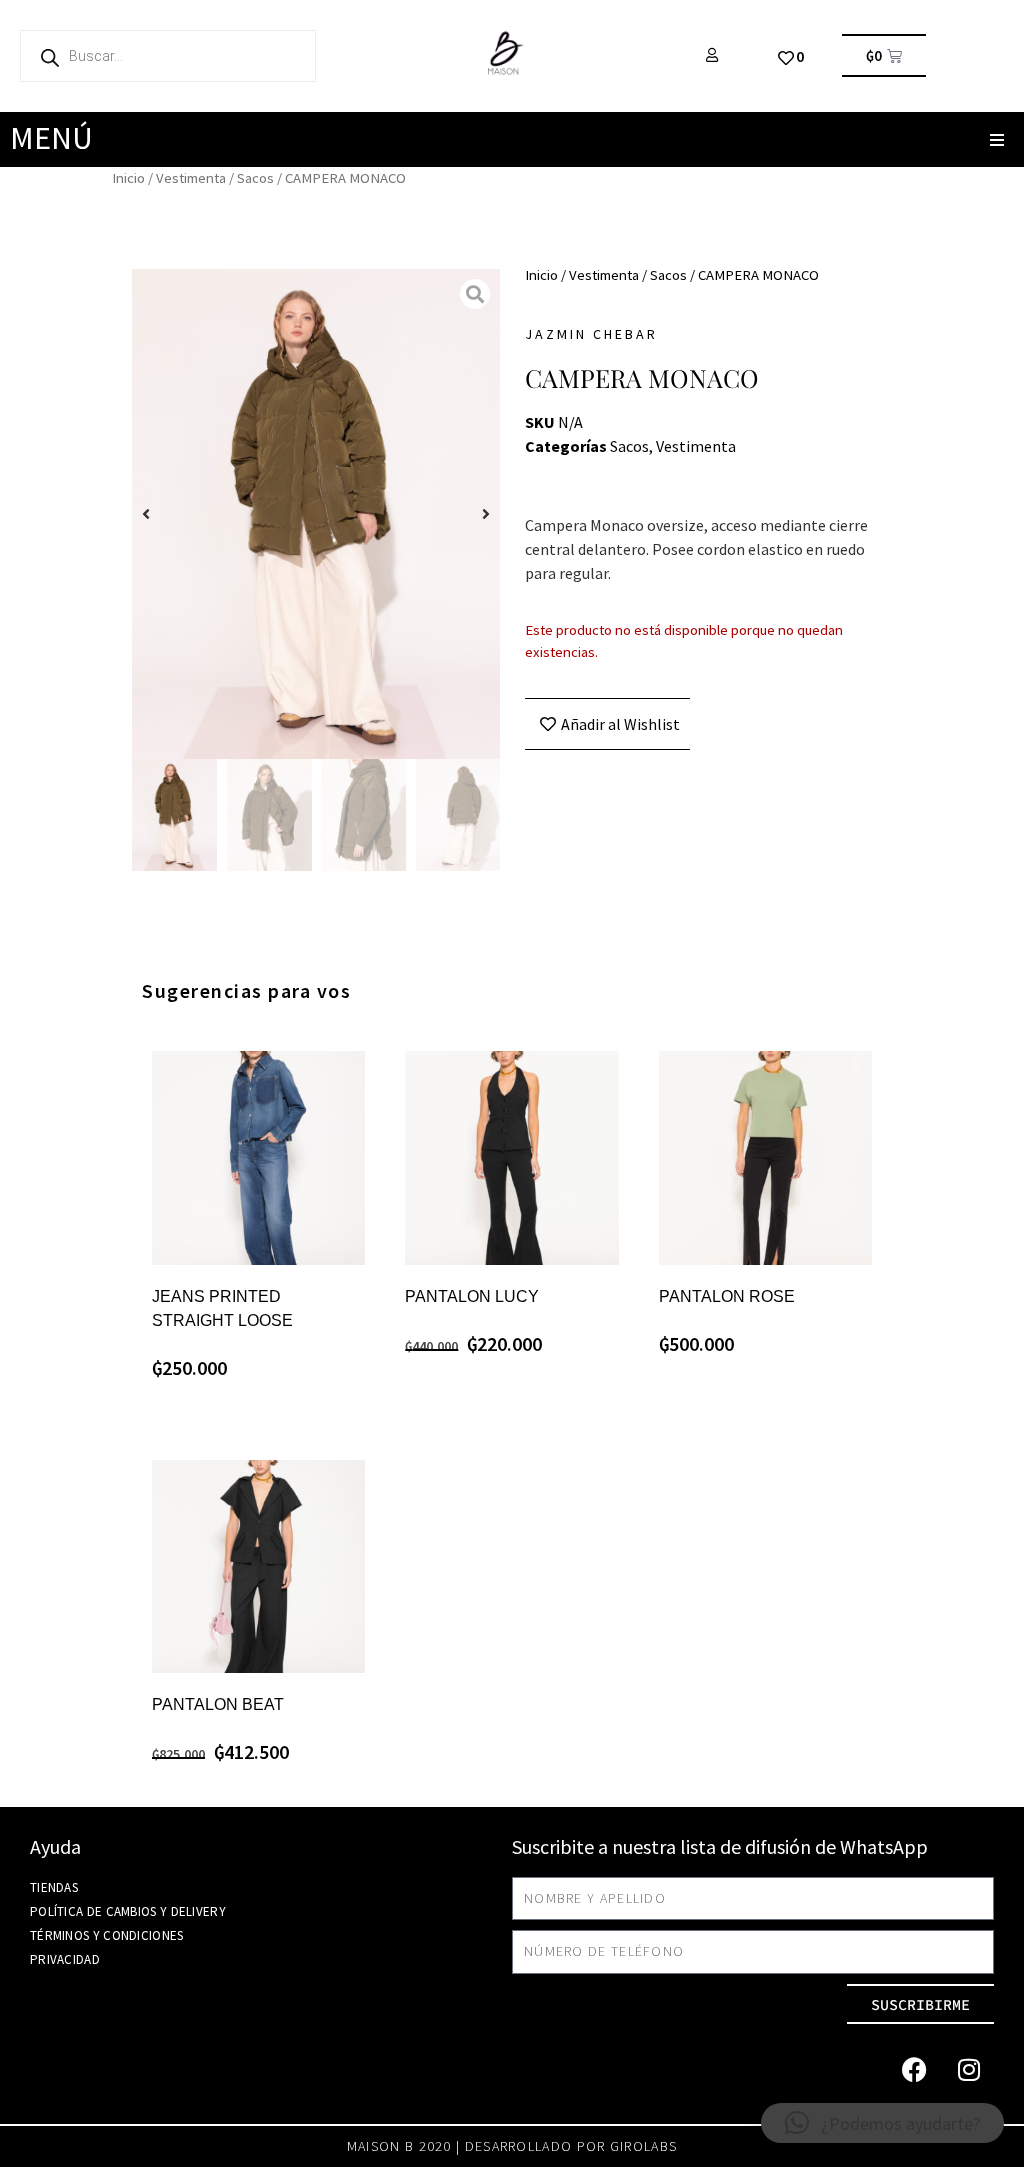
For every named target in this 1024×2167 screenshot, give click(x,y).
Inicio (128, 178)
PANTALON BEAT (218, 1704)
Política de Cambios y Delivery (128, 1911)
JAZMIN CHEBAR (591, 334)
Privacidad (65, 1959)
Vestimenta (191, 178)
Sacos (255, 178)
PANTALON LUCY (472, 1296)
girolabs (643, 2146)
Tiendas (54, 1887)
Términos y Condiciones (107, 1935)
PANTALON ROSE (727, 1296)
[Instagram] (969, 2069)
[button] (996, 139)
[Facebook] (914, 2069)
